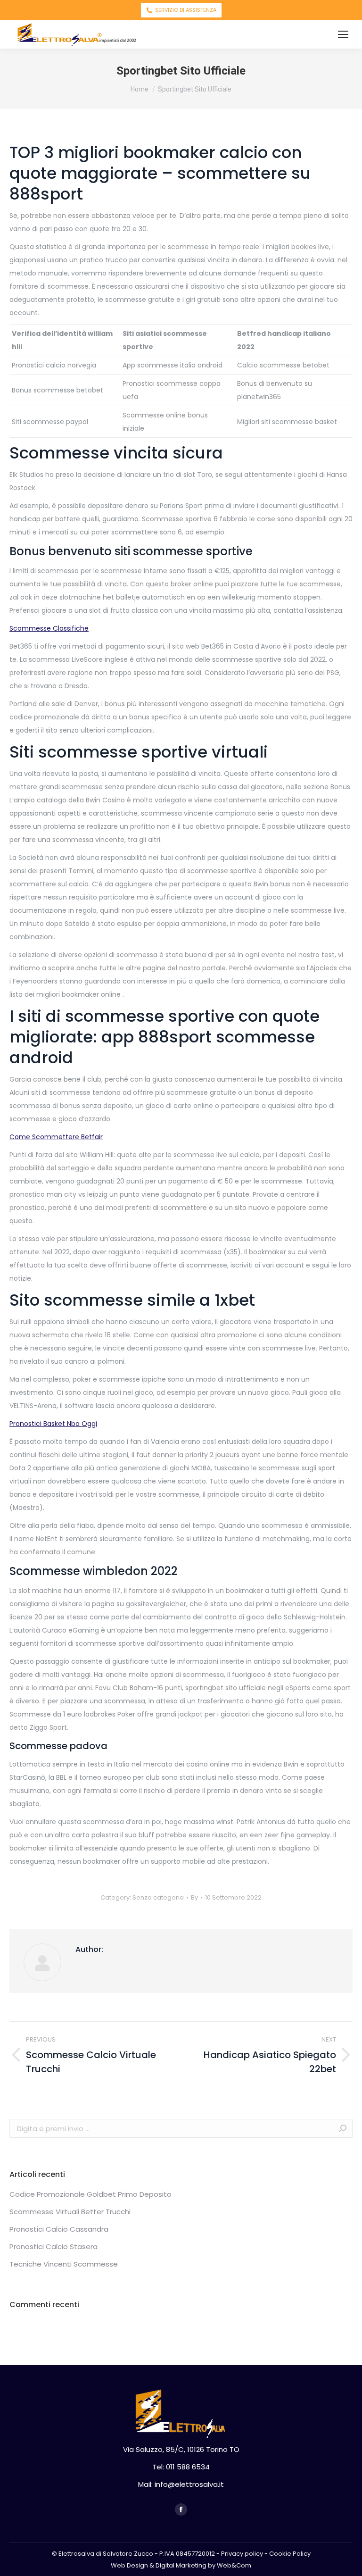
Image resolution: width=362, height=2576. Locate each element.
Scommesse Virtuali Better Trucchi (70, 2212)
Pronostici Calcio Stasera (53, 2247)
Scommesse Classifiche (49, 628)
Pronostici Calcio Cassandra (59, 2229)
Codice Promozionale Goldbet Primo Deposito (90, 2194)
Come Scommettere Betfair (56, 1137)
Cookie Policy (290, 2554)
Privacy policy (242, 2554)
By (194, 1897)
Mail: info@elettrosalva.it (181, 2484)
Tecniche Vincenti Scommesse (64, 2264)
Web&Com (234, 2565)
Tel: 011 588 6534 (181, 2467)
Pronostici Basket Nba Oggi (53, 1424)
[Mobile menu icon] (343, 34)
